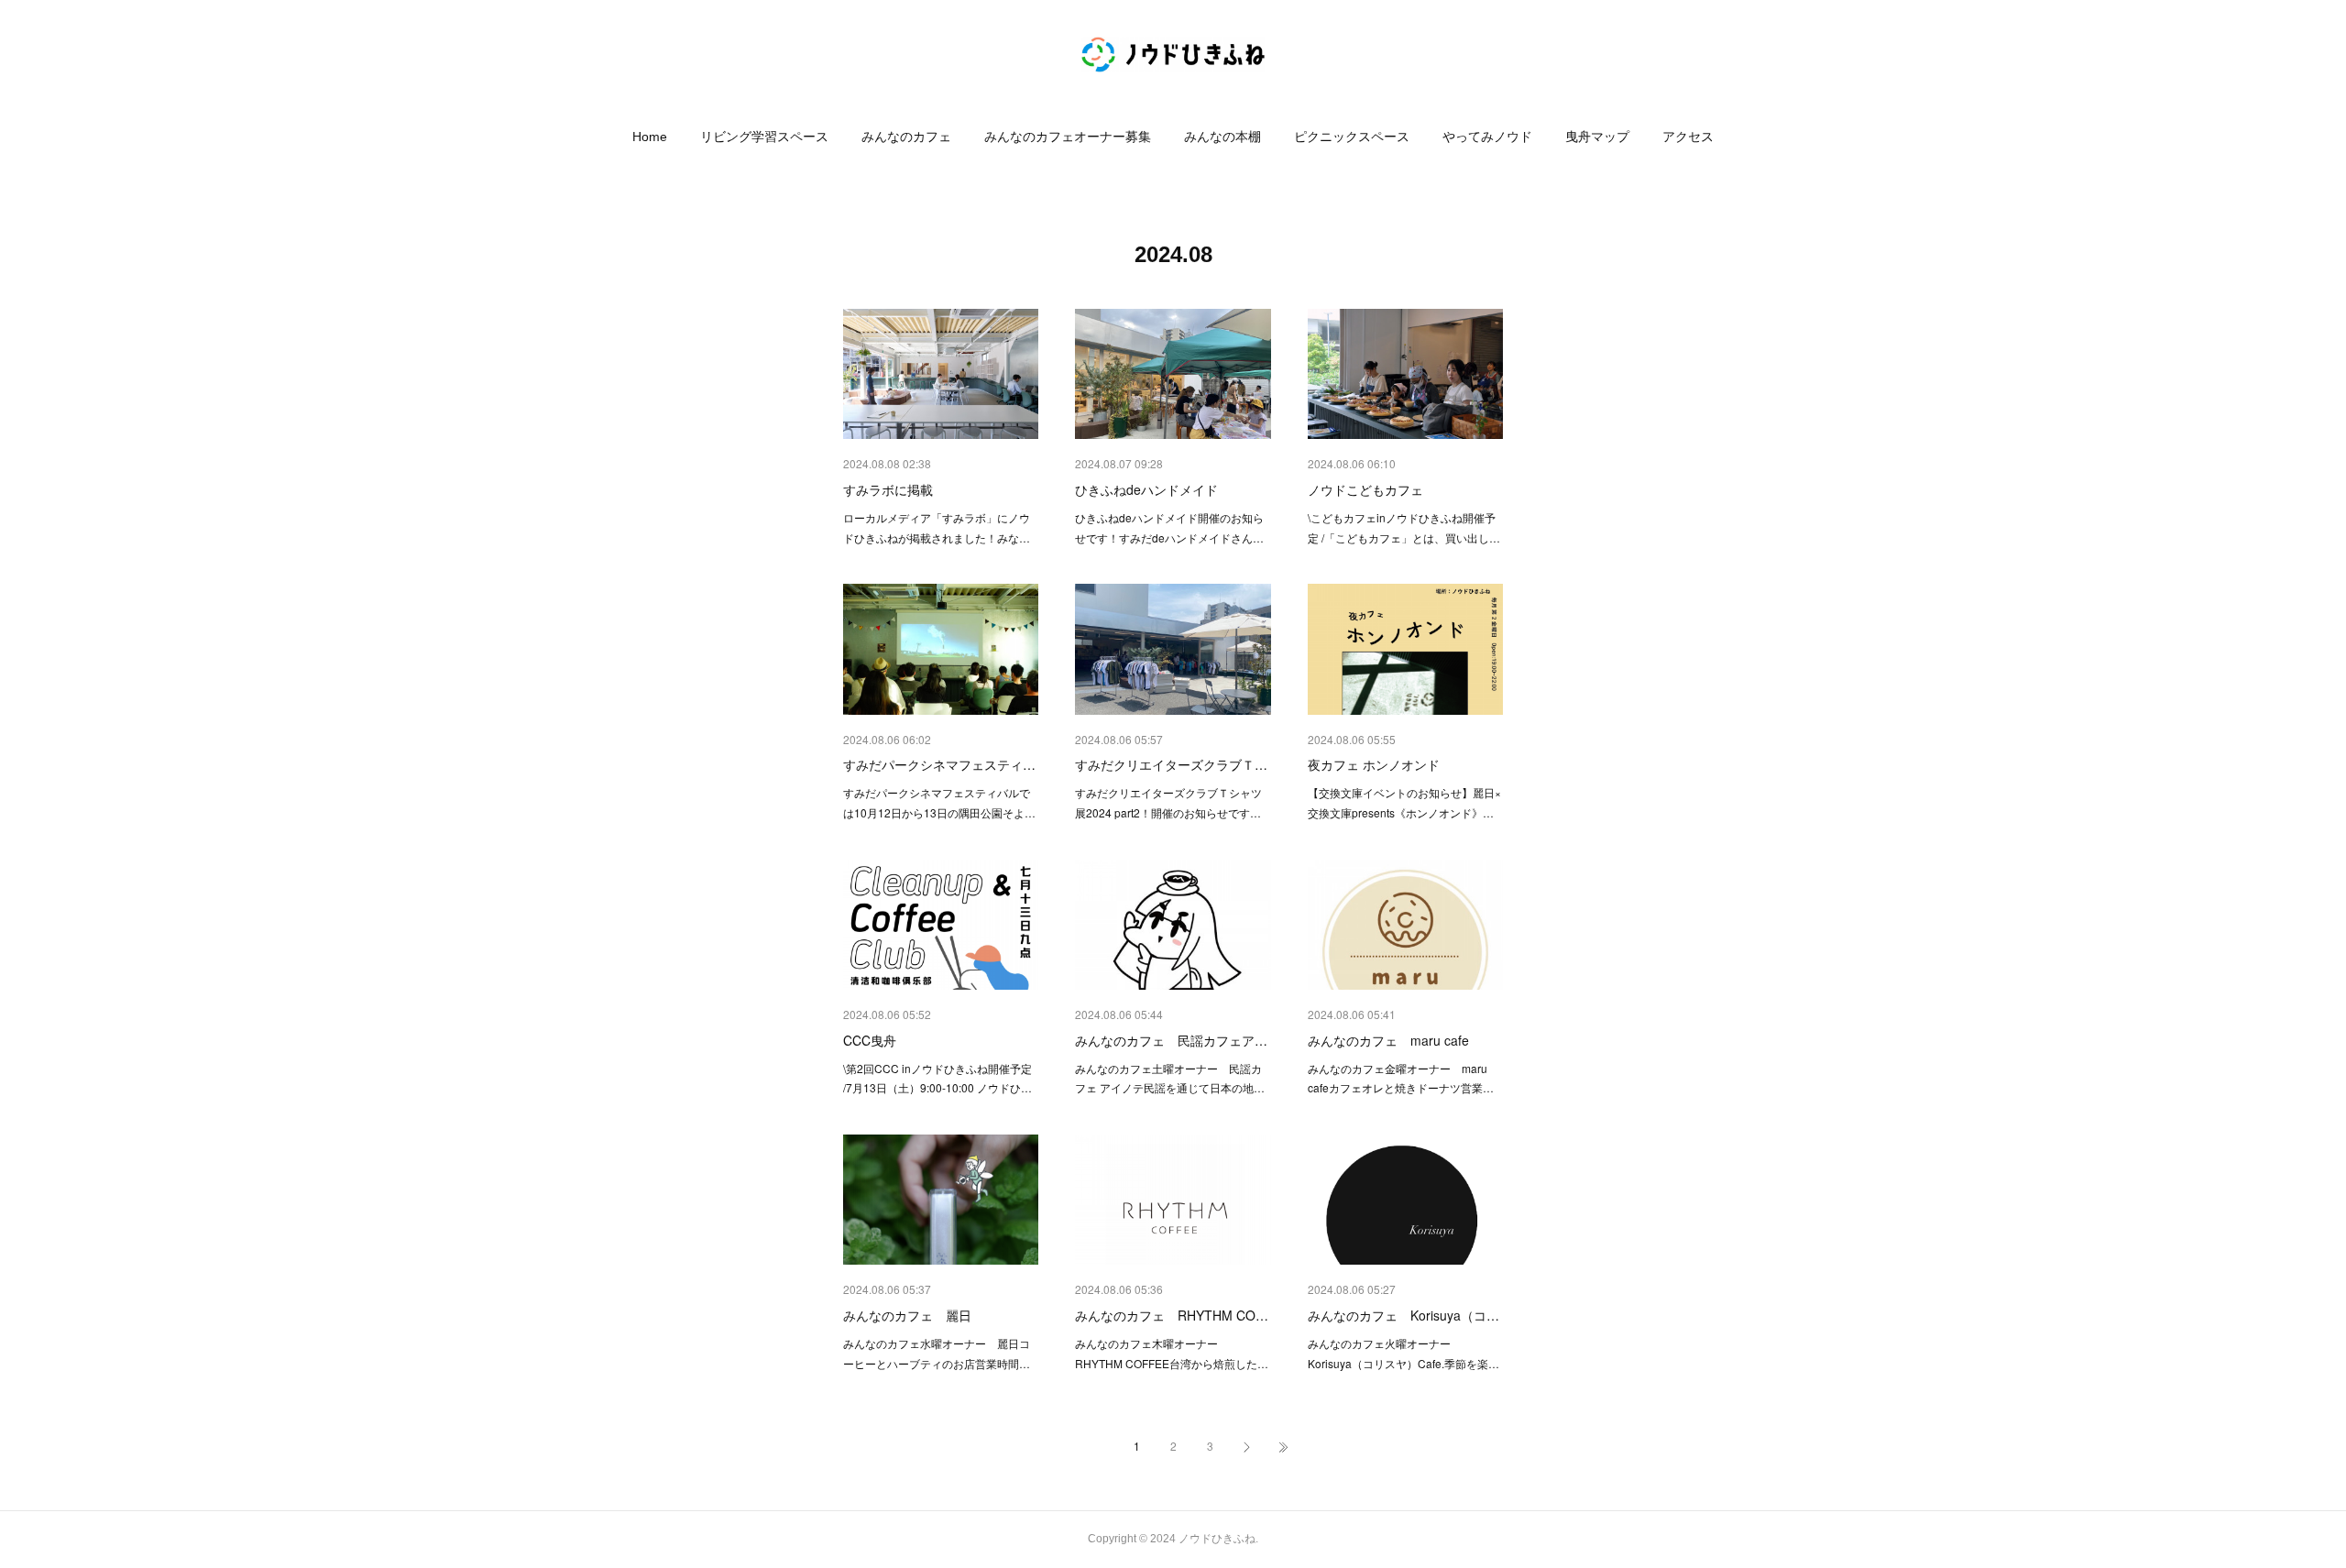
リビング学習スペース (764, 137)
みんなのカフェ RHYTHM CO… (1172, 1315)
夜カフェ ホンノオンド (1374, 764)
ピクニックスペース (1352, 137)
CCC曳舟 (870, 1040)
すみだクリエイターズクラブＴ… (1171, 764)
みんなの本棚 (1222, 137)
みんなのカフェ (906, 137)
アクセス (1688, 137)
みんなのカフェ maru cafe (1388, 1040)
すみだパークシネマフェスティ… (939, 764)
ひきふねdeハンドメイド (1146, 489)
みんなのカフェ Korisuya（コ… (1403, 1315)
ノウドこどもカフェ (1365, 489)
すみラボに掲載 (888, 489)
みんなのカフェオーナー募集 (1068, 137)
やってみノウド (1487, 137)
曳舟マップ (1597, 137)
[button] (650, 137)
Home (650, 137)
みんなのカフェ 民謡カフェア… (1171, 1040)
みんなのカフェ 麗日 (907, 1315)
